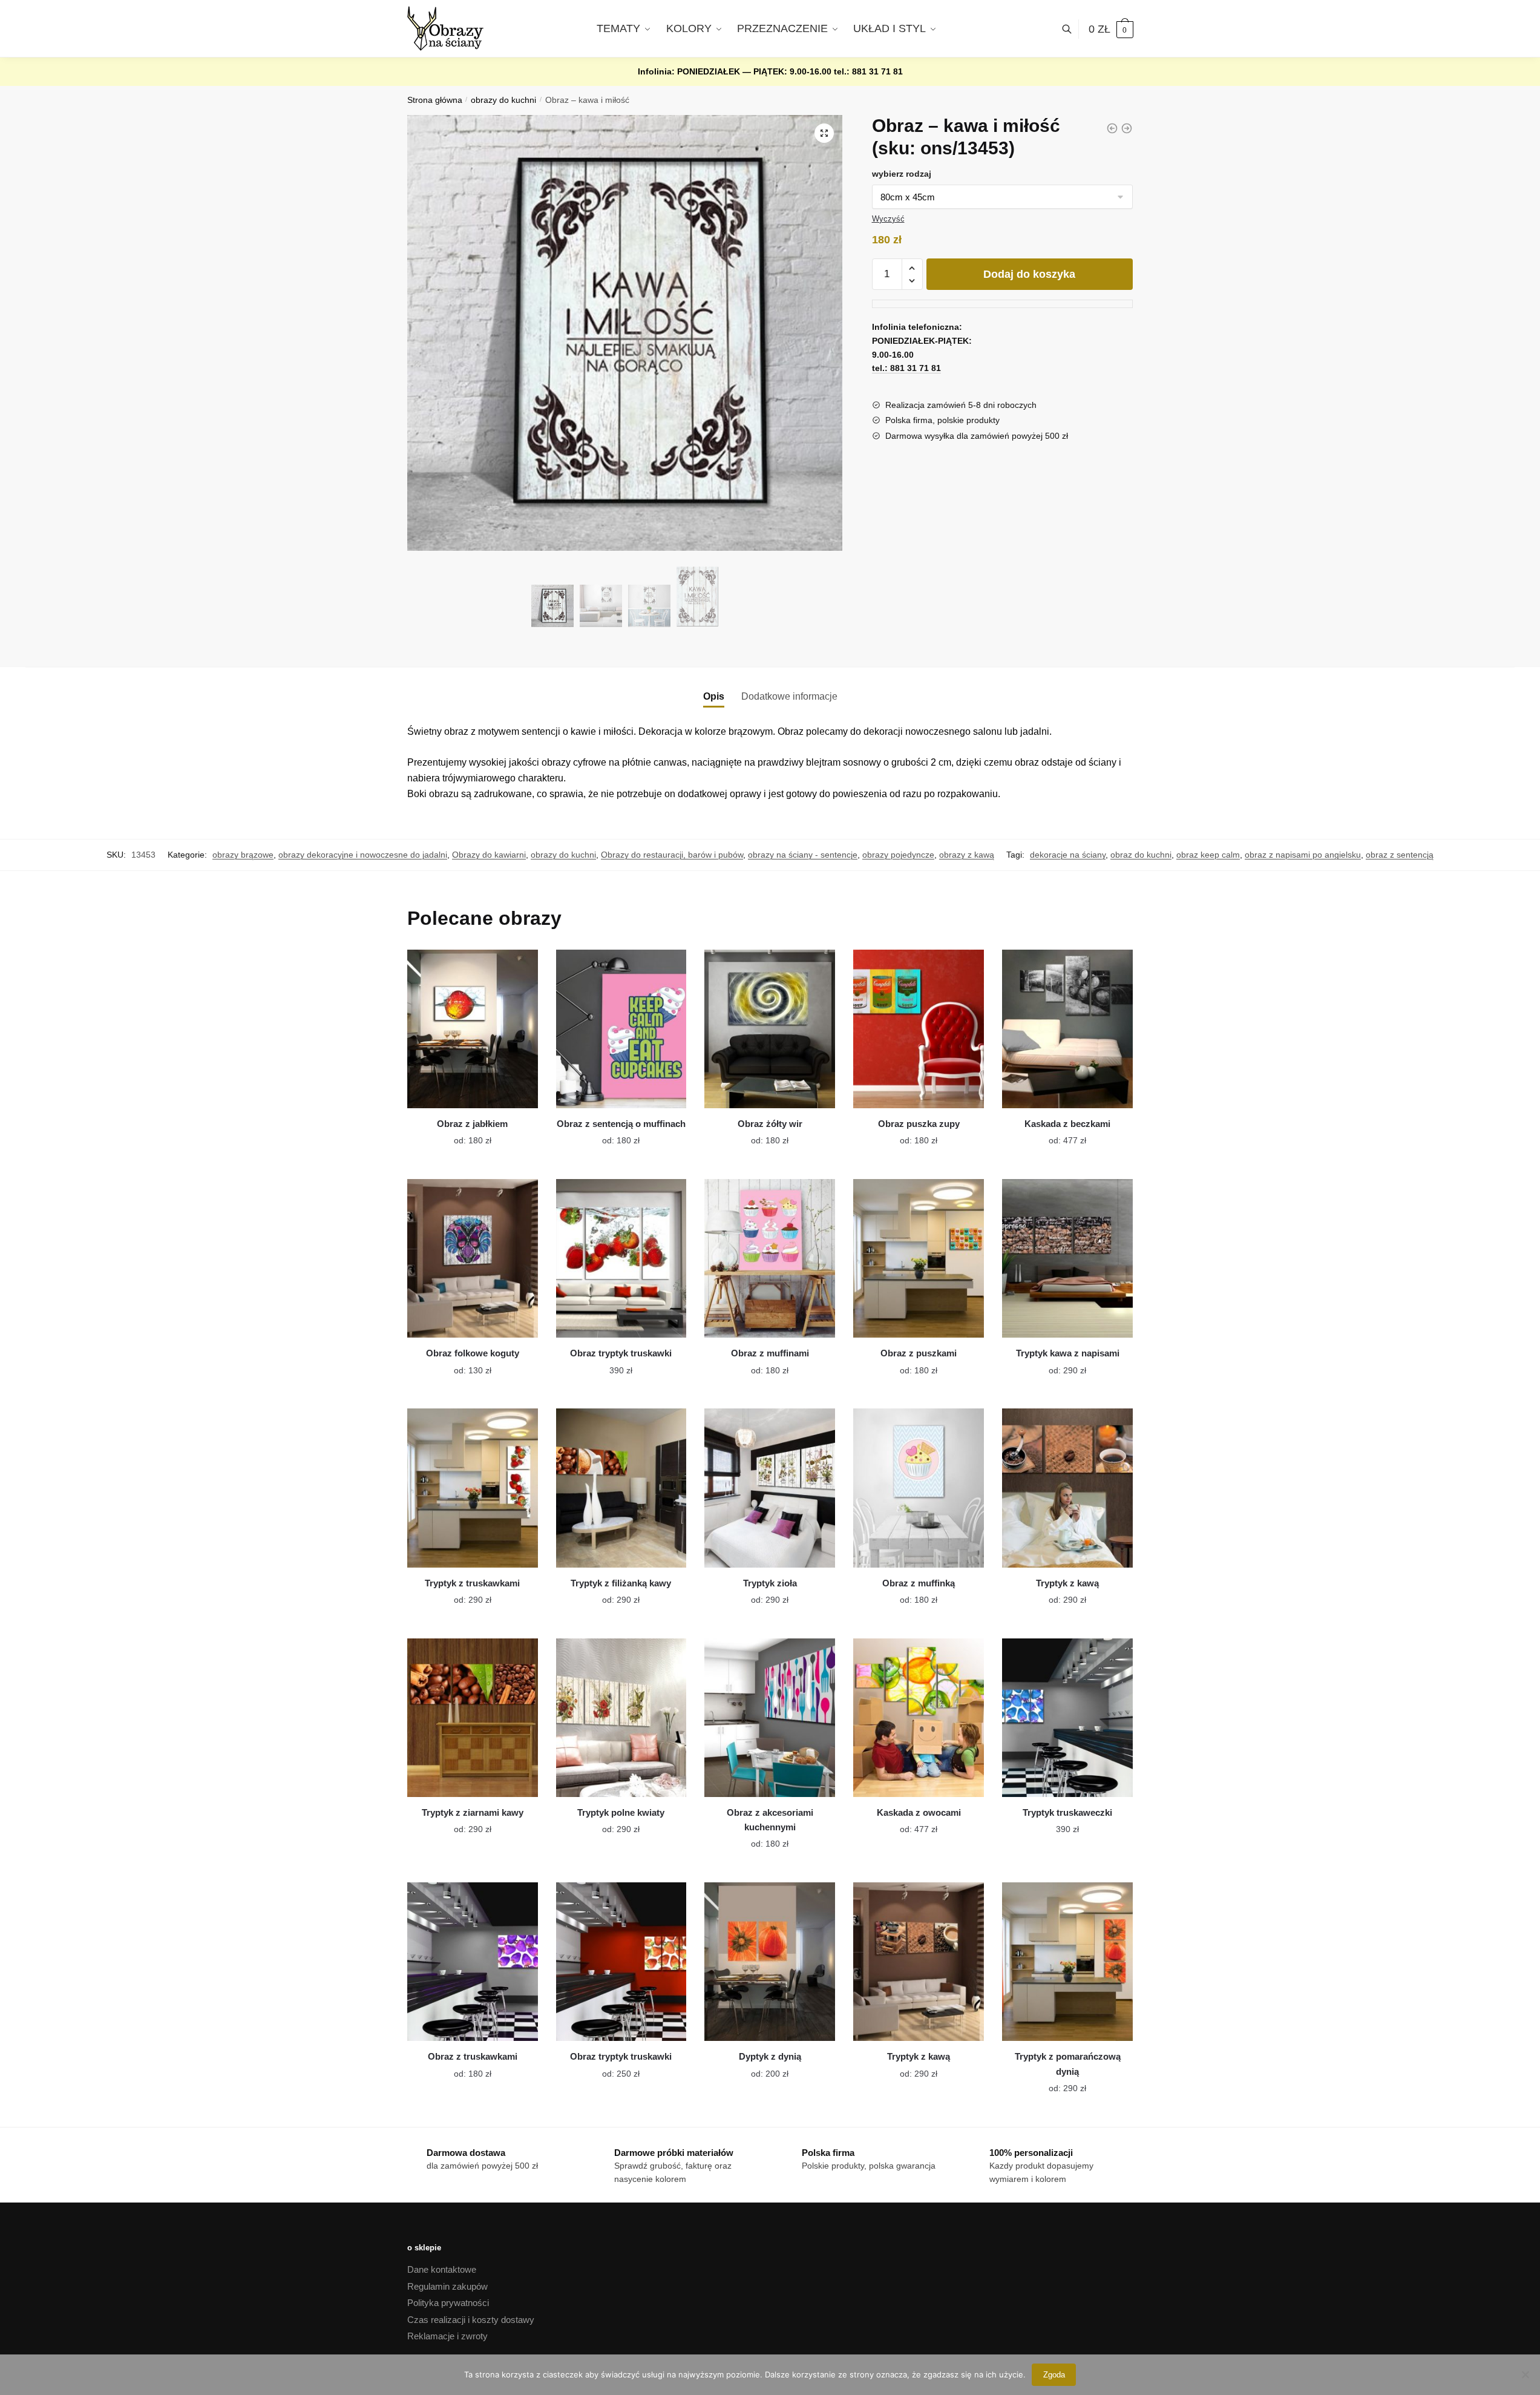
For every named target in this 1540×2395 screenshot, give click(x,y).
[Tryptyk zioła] (770, 1488)
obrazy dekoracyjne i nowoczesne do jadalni (363, 855)
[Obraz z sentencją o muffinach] (621, 1029)
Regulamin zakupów (447, 2286)
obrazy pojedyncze (898, 855)
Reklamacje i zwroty (447, 2336)
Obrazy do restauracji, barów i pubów (672, 855)
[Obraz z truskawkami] (473, 1962)
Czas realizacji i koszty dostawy (471, 2320)
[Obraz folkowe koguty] (473, 1258)
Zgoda (1054, 2375)
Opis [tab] (714, 696)
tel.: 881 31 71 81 (868, 71)
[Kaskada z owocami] (919, 1718)
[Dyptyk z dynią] (770, 1962)
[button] (824, 133)
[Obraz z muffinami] (770, 1258)
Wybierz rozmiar (464, 1134)
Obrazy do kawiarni (489, 855)
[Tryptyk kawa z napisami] (1067, 1258)
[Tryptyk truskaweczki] (1067, 1718)
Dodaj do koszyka (1029, 274)
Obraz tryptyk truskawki (621, 1353)
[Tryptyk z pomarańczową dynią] (1067, 1962)
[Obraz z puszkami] (919, 1258)
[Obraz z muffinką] (919, 1488)
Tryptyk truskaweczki (1067, 1812)
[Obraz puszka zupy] (919, 1029)
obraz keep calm (1208, 855)
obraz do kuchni (1141, 855)
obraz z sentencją (1400, 855)
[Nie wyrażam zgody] (1525, 2374)
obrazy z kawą (967, 855)
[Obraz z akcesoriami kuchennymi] (770, 1718)
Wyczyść (888, 219)
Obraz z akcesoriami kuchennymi (770, 1820)
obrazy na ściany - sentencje (803, 855)
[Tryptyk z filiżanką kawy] (621, 1488)
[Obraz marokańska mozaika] (1112, 128)
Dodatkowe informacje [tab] (789, 696)
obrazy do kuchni (503, 100)
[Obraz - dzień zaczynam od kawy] (1127, 128)
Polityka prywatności (448, 2303)
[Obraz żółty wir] (770, 1029)
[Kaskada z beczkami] (1067, 1029)
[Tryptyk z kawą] (1067, 1488)
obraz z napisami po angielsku (1303, 855)
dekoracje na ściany (1068, 855)
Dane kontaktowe (442, 2269)
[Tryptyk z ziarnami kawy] (473, 1718)
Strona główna (435, 100)
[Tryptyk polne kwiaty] (621, 1718)
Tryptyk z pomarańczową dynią (1068, 2064)
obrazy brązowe (243, 855)
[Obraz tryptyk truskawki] (621, 1258)
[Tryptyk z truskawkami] (473, 1488)
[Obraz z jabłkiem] (473, 1029)
